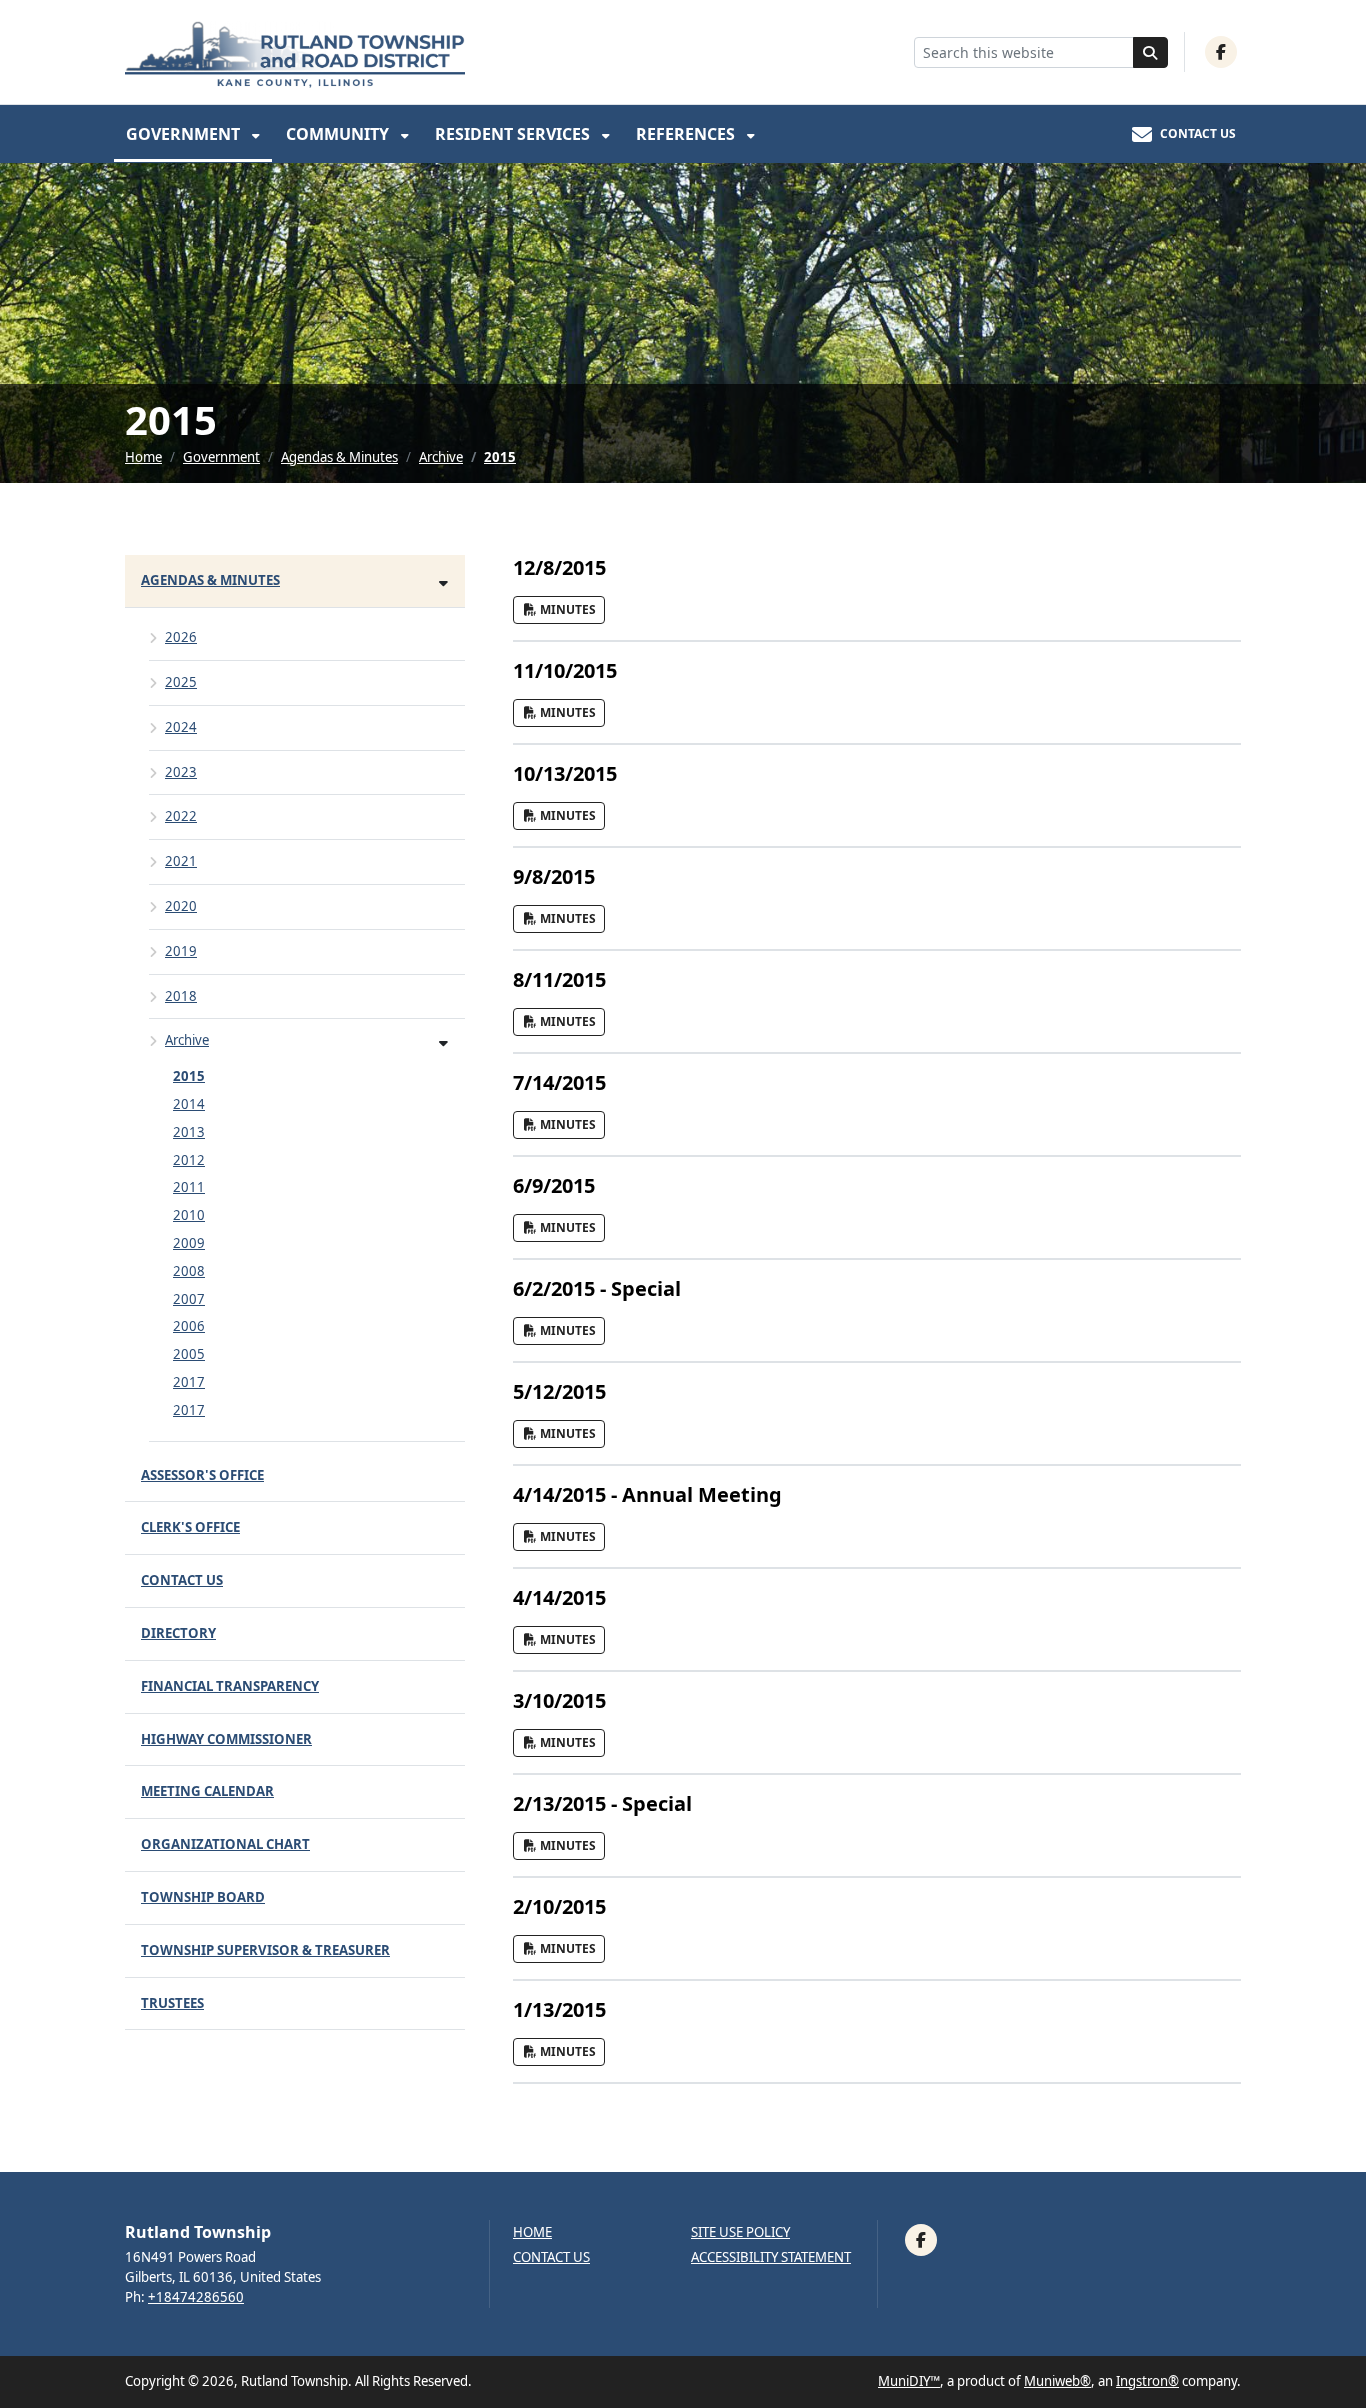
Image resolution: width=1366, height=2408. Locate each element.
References (687, 134)
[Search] (1151, 52)
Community (339, 134)
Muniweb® (1057, 2381)
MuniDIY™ (909, 2381)
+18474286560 (196, 2297)
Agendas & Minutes (339, 457)
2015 (500, 457)
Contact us (551, 2257)
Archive (441, 457)
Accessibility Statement (771, 2257)
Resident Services (514, 134)
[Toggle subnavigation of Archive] (443, 1042)
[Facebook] (1221, 52)
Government (185, 134)
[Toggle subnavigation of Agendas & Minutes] (443, 582)
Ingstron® (1147, 2381)
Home (143, 457)
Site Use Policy (740, 2232)
